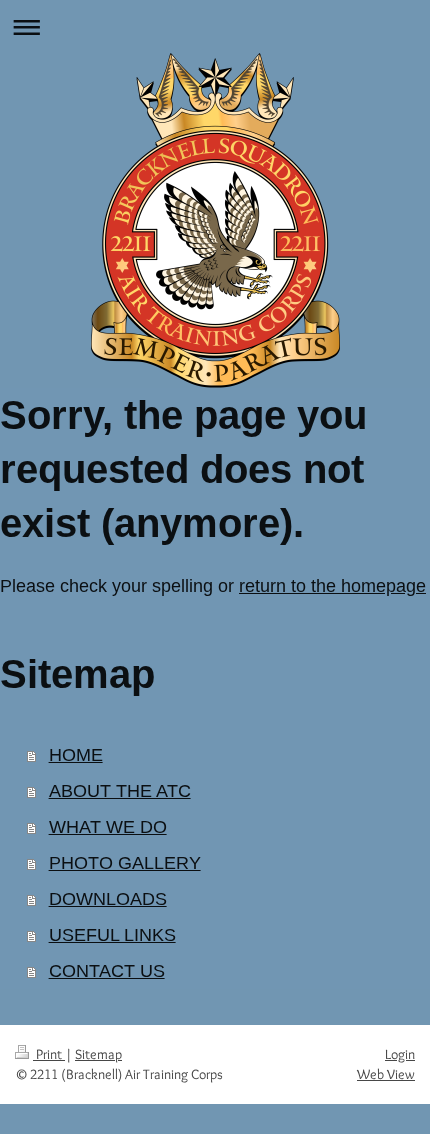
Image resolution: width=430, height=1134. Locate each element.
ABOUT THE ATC (120, 791)
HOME (76, 755)
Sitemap (98, 1054)
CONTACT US (107, 971)
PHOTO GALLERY (125, 863)
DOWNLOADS (108, 899)
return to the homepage (332, 586)
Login (400, 1054)
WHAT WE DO (108, 827)
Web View (386, 1074)
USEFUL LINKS (112, 935)
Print (49, 1054)
